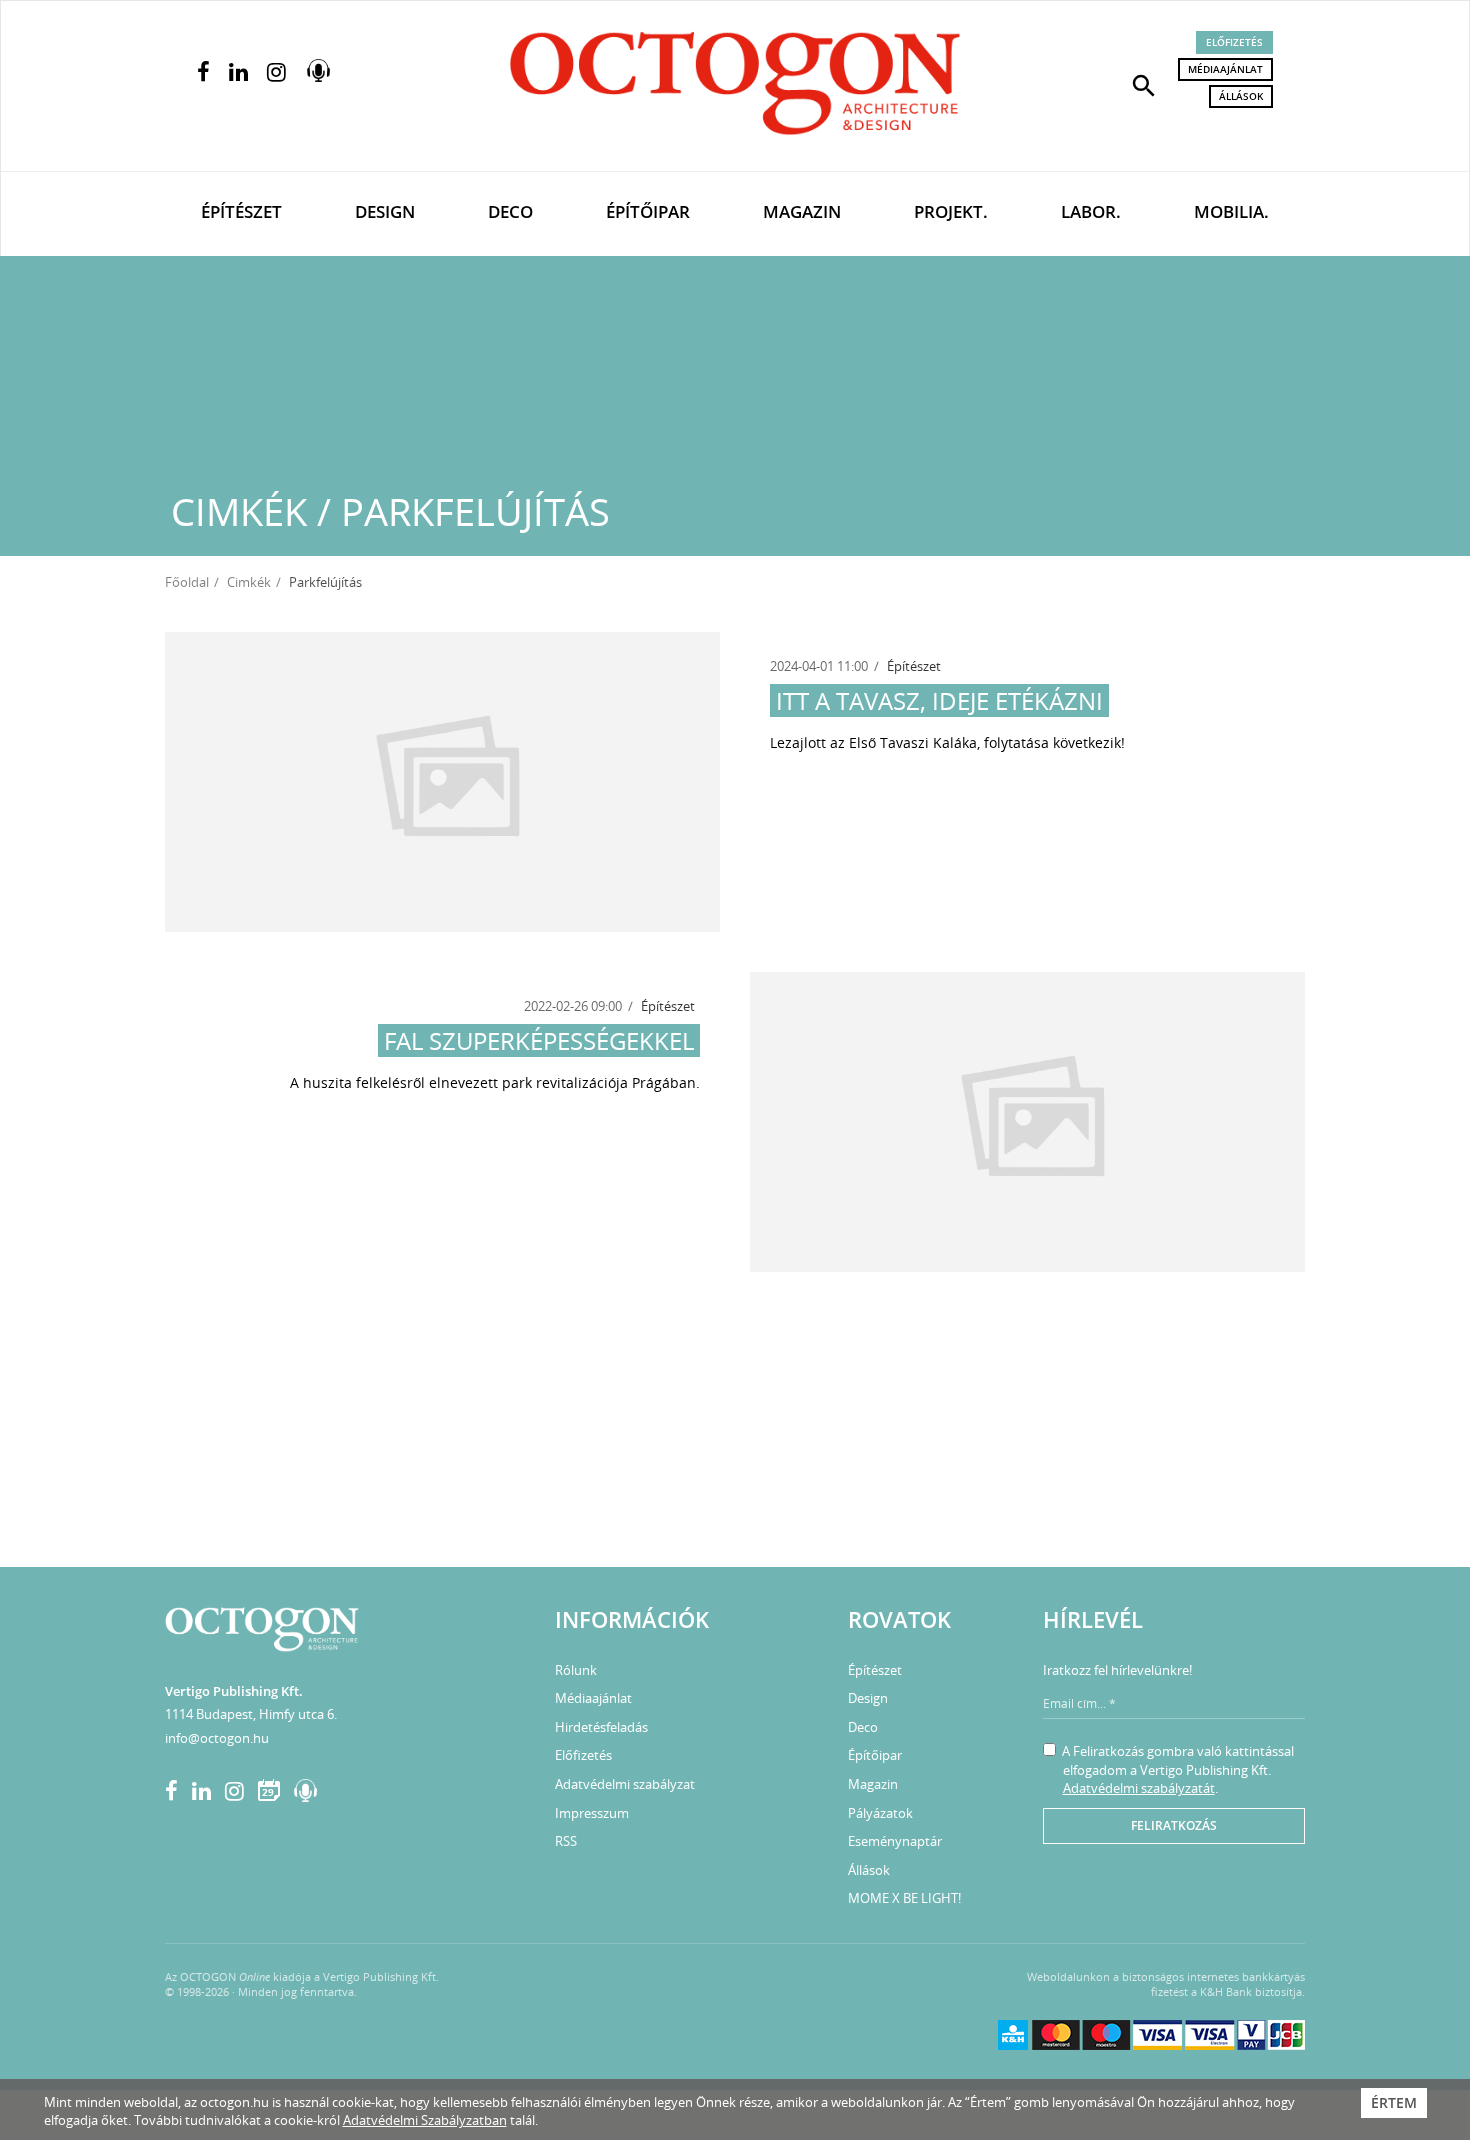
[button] (1144, 84)
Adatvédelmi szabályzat (625, 1784)
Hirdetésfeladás (601, 1727)
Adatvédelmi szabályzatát (1139, 1788)
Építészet (241, 211)
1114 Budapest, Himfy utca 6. (251, 1714)
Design (385, 211)
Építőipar (648, 211)
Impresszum (592, 1813)
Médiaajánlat (1225, 69)
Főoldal (187, 582)
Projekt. (951, 211)
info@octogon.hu (217, 1738)
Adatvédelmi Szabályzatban (425, 2120)
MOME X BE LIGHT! (904, 1898)
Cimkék (249, 582)
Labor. (1091, 211)
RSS (566, 1841)
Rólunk (576, 1670)
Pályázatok (880, 1813)
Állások (1241, 96)
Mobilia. (1231, 211)
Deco (510, 211)
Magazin (802, 211)
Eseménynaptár (895, 1841)
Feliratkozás (1174, 1825)
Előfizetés (1234, 42)
